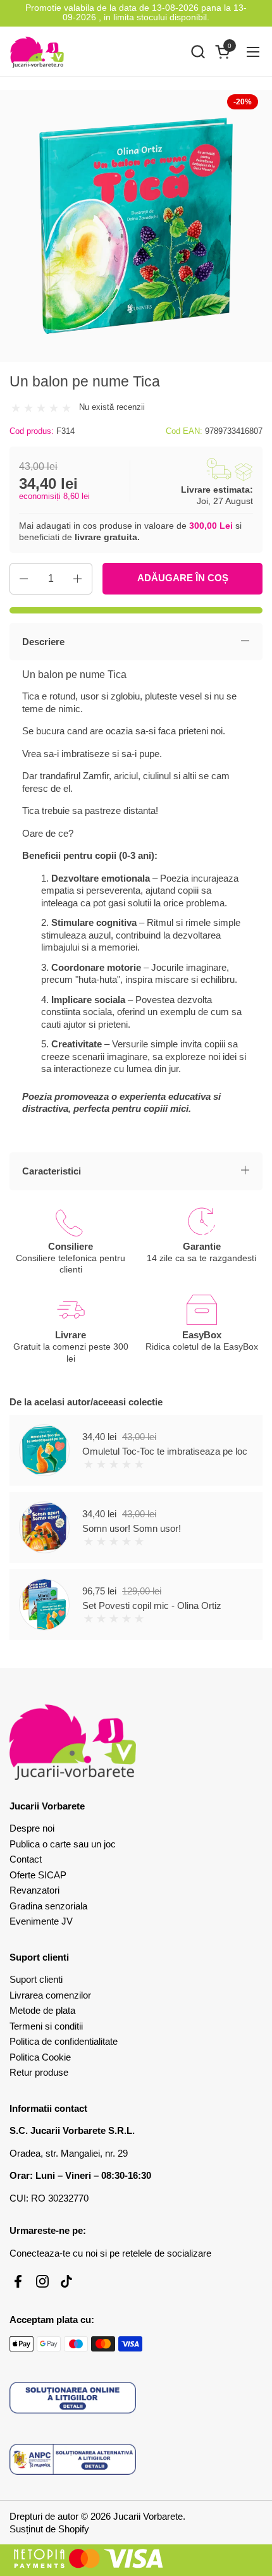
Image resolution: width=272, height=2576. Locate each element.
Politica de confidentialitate (64, 2041)
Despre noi (32, 1828)
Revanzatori (34, 1890)
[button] (198, 52)
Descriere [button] (43, 642)
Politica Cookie (40, 2057)
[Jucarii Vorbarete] (37, 52)
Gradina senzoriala (48, 1906)
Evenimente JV (41, 1921)
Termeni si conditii (46, 2026)
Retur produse (39, 2072)
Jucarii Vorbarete (148, 2516)
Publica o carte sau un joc (63, 1844)
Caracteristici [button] (52, 1171)
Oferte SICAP (38, 1875)
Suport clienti (36, 1979)
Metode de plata (42, 2010)
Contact (26, 1859)
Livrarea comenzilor (50, 1995)
